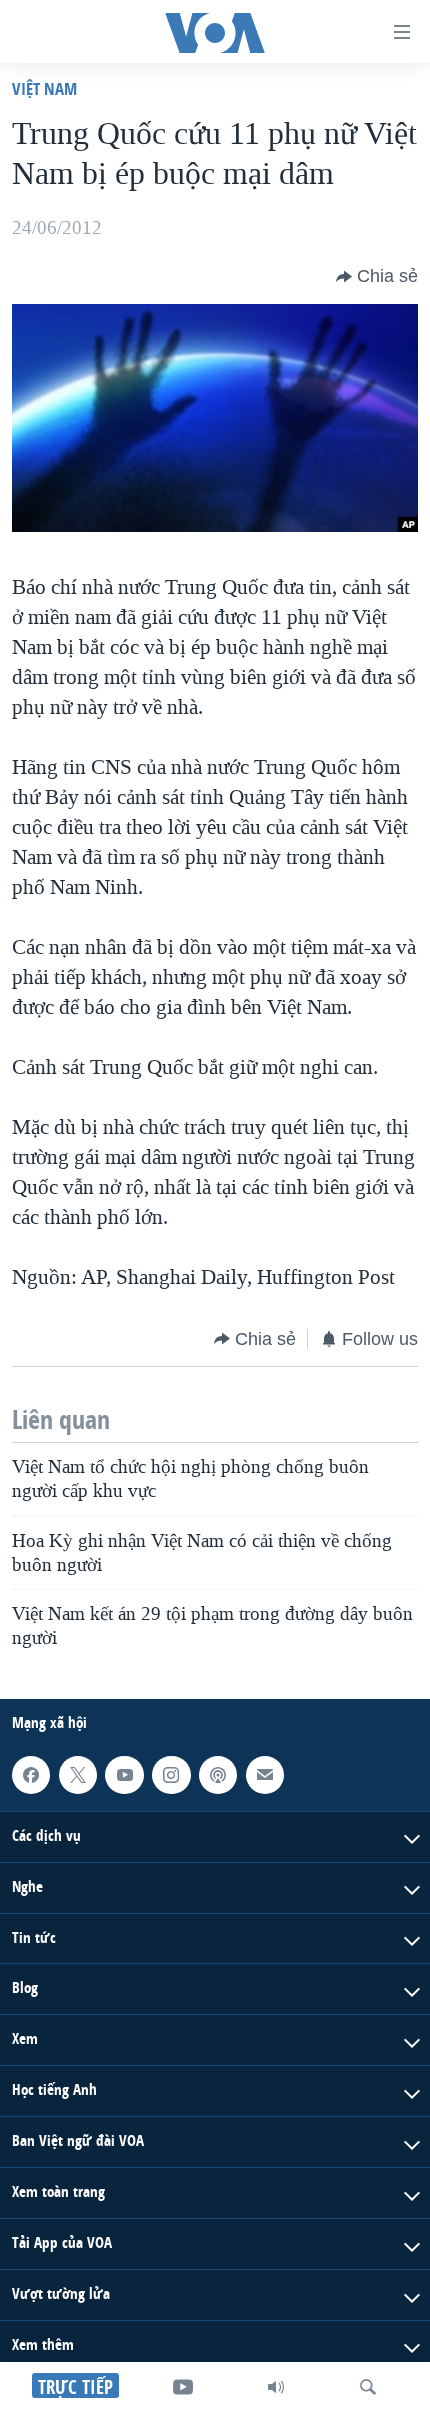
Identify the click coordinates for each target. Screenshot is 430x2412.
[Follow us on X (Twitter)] (78, 1775)
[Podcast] (218, 1775)
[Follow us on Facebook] (31, 1775)
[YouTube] (183, 2387)
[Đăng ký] (265, 1775)
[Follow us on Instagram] (171, 1775)
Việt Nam (44, 88)
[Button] (377, 277)
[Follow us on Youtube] (124, 1775)
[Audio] (276, 2387)
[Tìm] (368, 2387)
